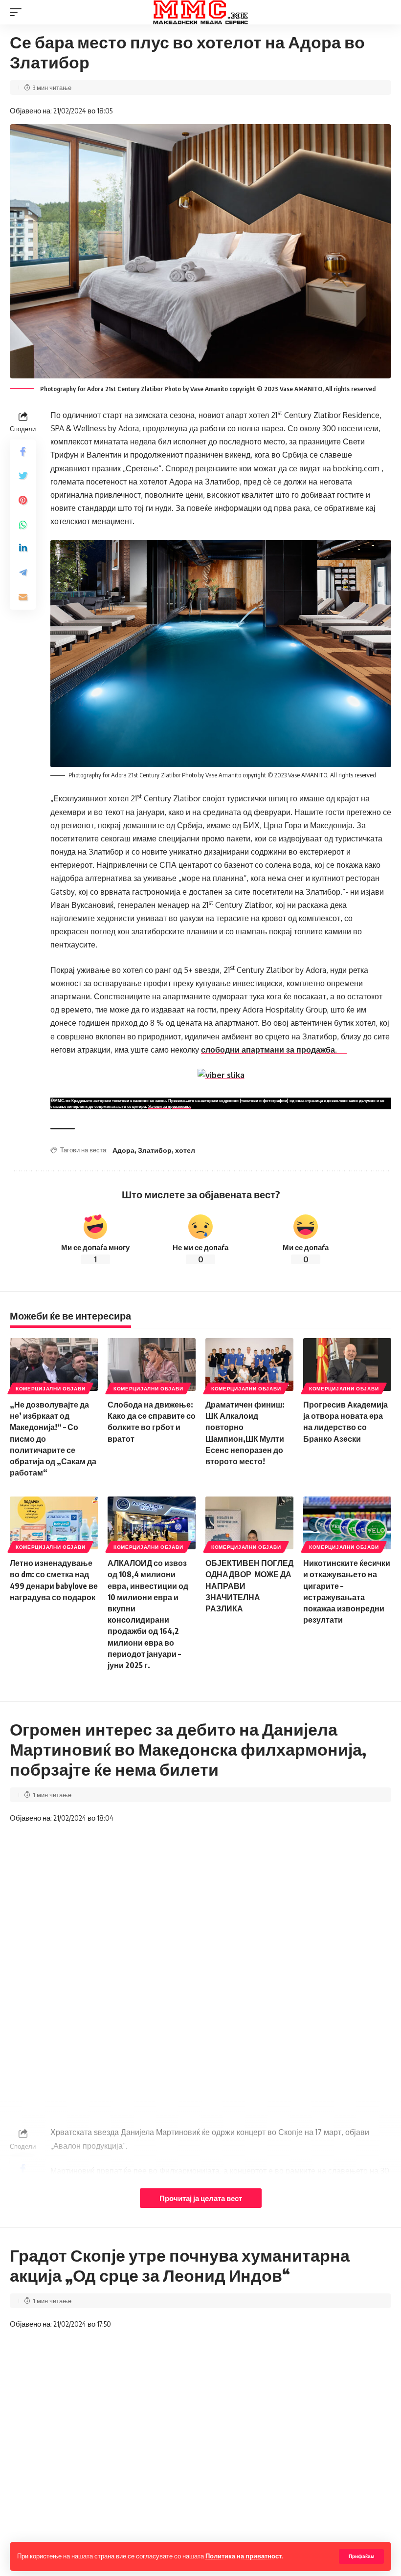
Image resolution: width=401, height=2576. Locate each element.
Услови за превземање (170, 1106)
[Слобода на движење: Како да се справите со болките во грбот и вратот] (152, 1365)
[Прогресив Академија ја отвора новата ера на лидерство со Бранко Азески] (347, 1365)
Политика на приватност (244, 2556)
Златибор (155, 1150)
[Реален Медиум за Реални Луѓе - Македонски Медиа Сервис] (200, 12)
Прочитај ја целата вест (201, 2198)
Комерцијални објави (50, 1388)
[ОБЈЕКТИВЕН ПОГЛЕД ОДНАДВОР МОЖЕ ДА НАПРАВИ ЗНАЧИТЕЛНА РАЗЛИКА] (249, 1523)
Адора (123, 1150)
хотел (185, 1150)
